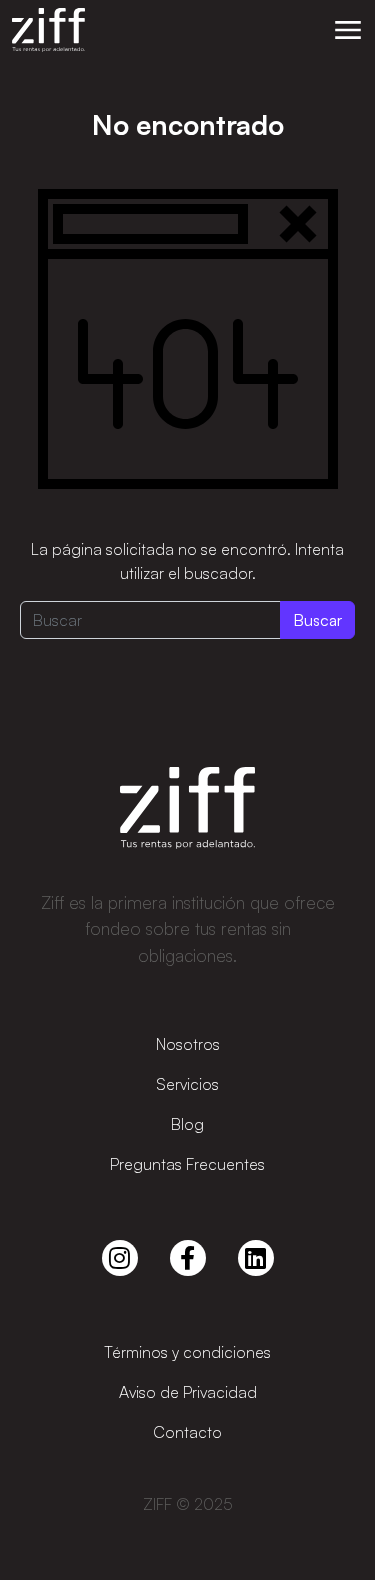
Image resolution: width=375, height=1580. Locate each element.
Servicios (187, 1084)
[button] (348, 30)
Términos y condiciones (187, 1352)
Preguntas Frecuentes (187, 1164)
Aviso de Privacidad (188, 1392)
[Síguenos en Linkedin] (256, 1258)
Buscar (317, 620)
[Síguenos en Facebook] (188, 1258)
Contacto (187, 1432)
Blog (187, 1124)
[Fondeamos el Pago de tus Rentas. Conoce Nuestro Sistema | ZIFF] (48, 30)
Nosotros (188, 1044)
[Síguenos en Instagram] (120, 1258)
